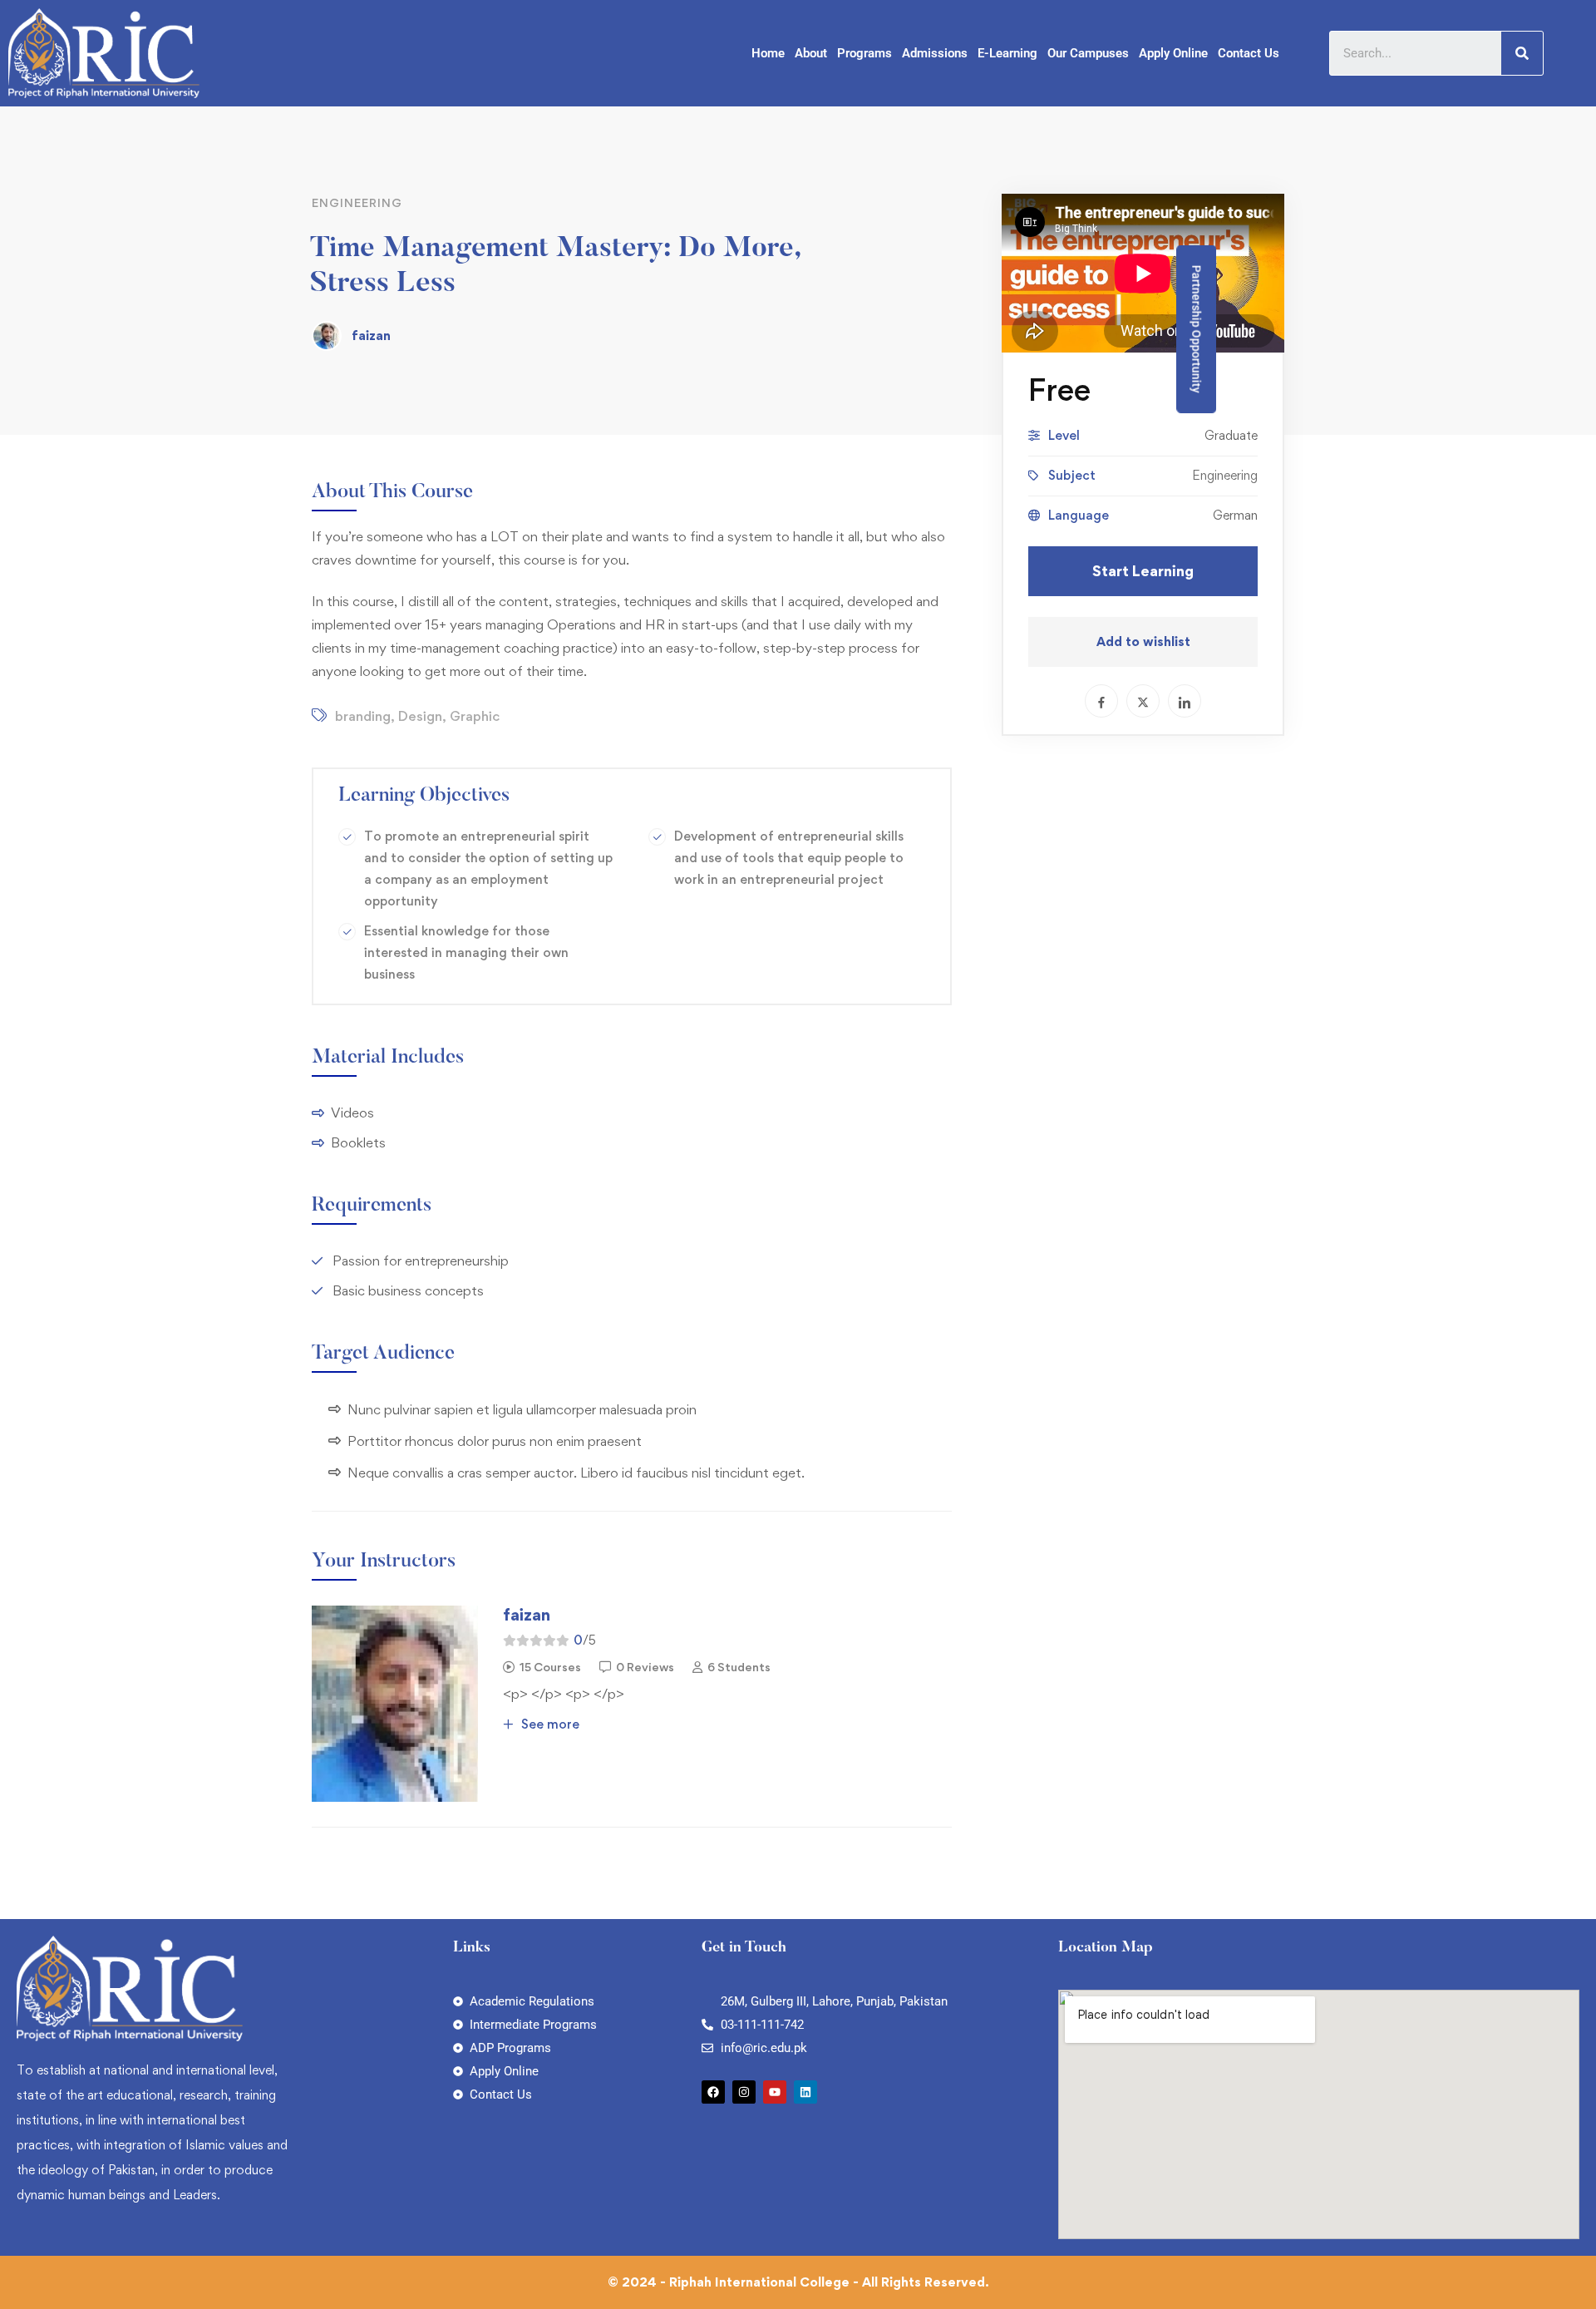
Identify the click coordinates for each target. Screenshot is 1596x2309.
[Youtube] (775, 2092)
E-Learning (1007, 53)
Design (420, 716)
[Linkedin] (805, 2092)
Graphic (475, 716)
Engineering (357, 202)
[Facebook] (713, 2092)
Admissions (935, 53)
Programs (864, 53)
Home (768, 53)
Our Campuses (1088, 53)
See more (549, 1724)
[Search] (1522, 53)
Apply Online (1173, 53)
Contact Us (1249, 53)
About (811, 53)
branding (363, 716)
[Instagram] (744, 2092)
